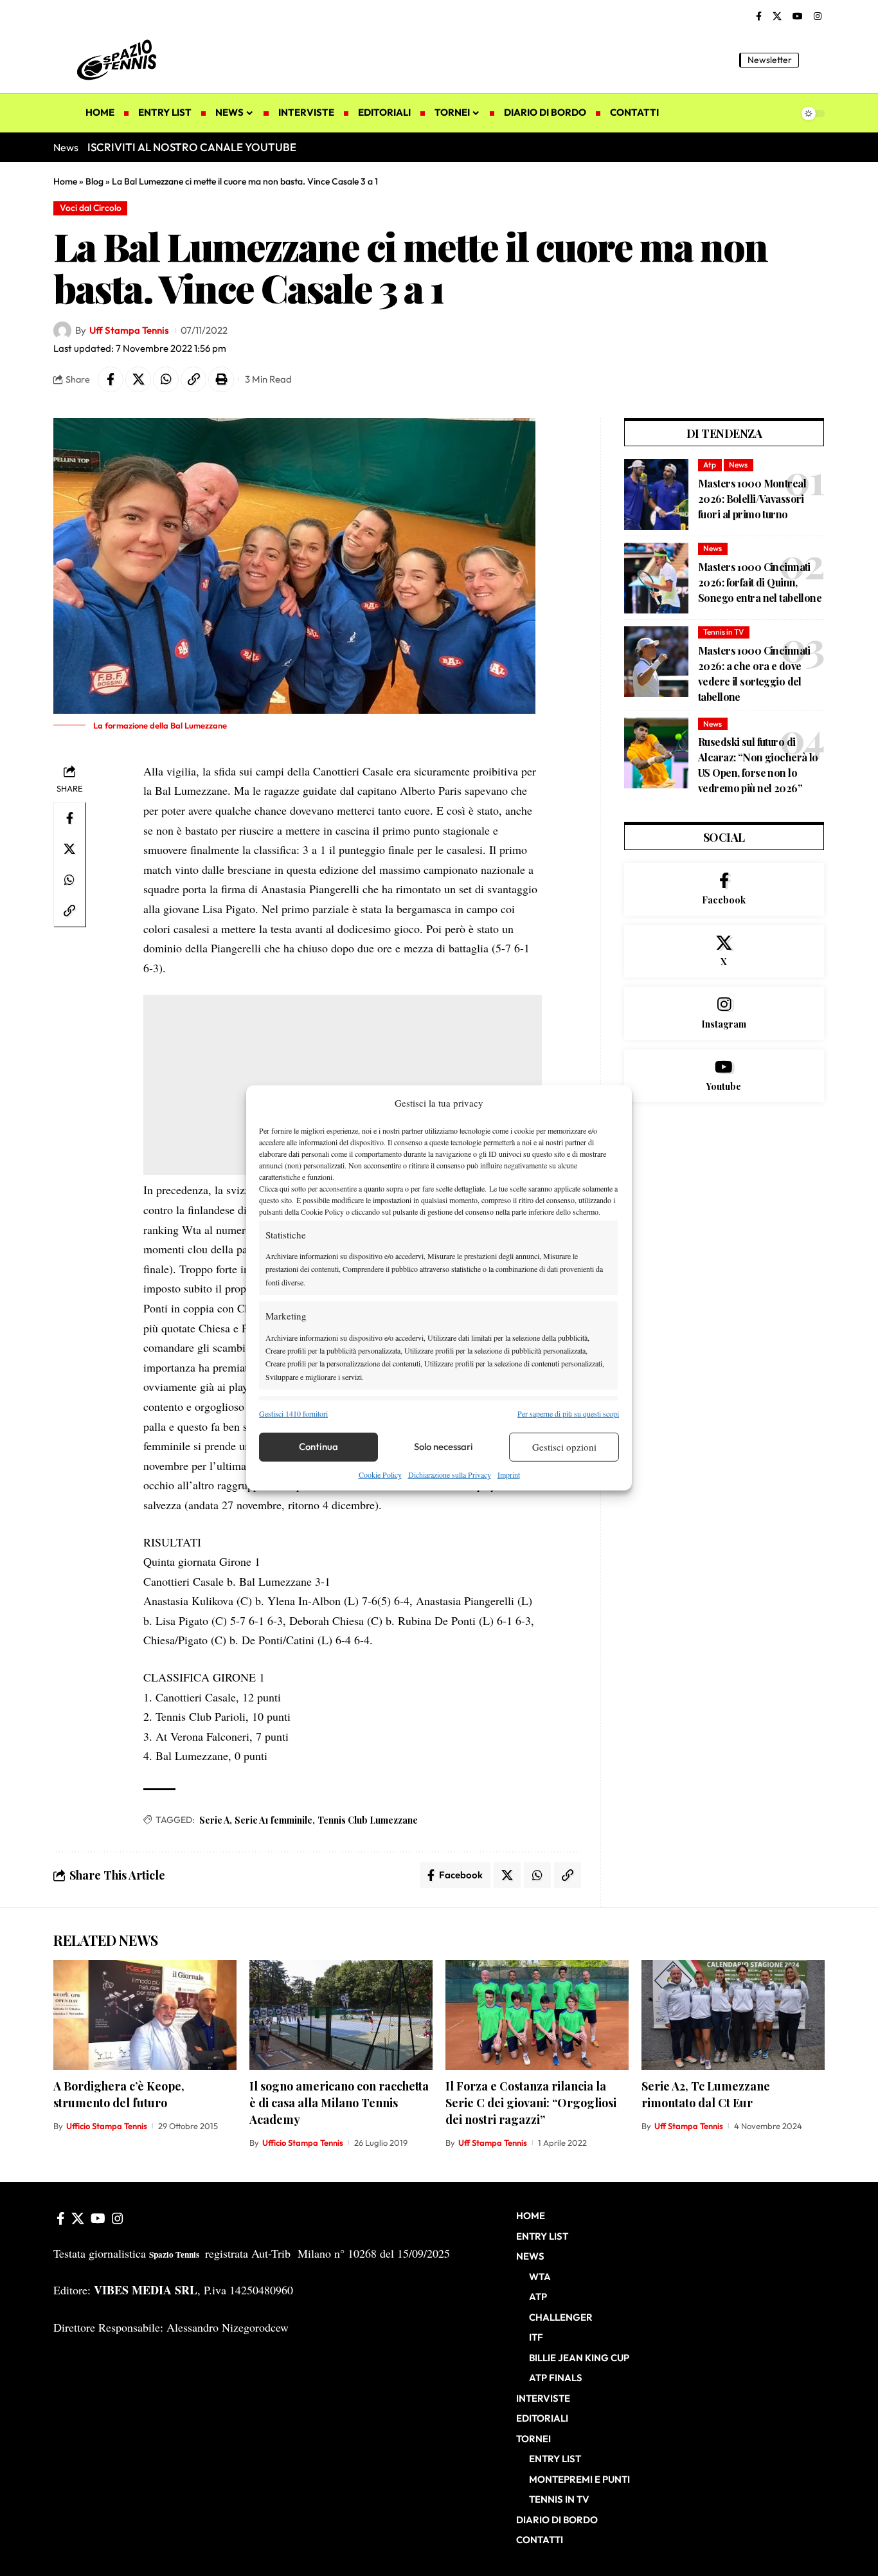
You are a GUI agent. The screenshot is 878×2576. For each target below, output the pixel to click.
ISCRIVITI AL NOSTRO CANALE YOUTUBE (192, 147)
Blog (94, 181)
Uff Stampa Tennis (129, 330)
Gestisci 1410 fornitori (293, 1413)
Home (65, 181)
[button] (815, 60)
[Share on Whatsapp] (166, 379)
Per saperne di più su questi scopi (568, 1413)
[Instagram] (818, 17)
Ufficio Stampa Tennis (107, 2126)
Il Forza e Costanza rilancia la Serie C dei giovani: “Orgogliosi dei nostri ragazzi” (531, 2103)
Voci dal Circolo (91, 208)
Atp (710, 465)
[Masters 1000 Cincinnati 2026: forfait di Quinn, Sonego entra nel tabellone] (656, 578)
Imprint (509, 1474)
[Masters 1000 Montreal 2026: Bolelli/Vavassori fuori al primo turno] (656, 494)
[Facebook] (759, 17)
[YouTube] (798, 17)
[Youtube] (724, 1076)
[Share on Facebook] (111, 379)
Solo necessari (443, 1447)
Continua (318, 1447)
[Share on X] (138, 379)
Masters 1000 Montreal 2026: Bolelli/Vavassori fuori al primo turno (752, 499)
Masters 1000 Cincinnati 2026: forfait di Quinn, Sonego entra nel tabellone (760, 582)
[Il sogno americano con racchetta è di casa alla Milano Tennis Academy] (341, 2015)
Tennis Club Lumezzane (368, 1820)
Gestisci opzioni (564, 1447)
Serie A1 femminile (273, 1820)
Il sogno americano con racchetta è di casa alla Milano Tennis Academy (339, 2103)
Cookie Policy (380, 1474)
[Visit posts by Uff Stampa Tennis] (62, 331)
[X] (777, 17)
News (738, 465)
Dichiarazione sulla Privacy (450, 1474)
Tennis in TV (723, 632)
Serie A (214, 1820)
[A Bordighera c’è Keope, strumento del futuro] (145, 2015)
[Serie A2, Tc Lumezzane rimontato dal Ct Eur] (733, 2015)
